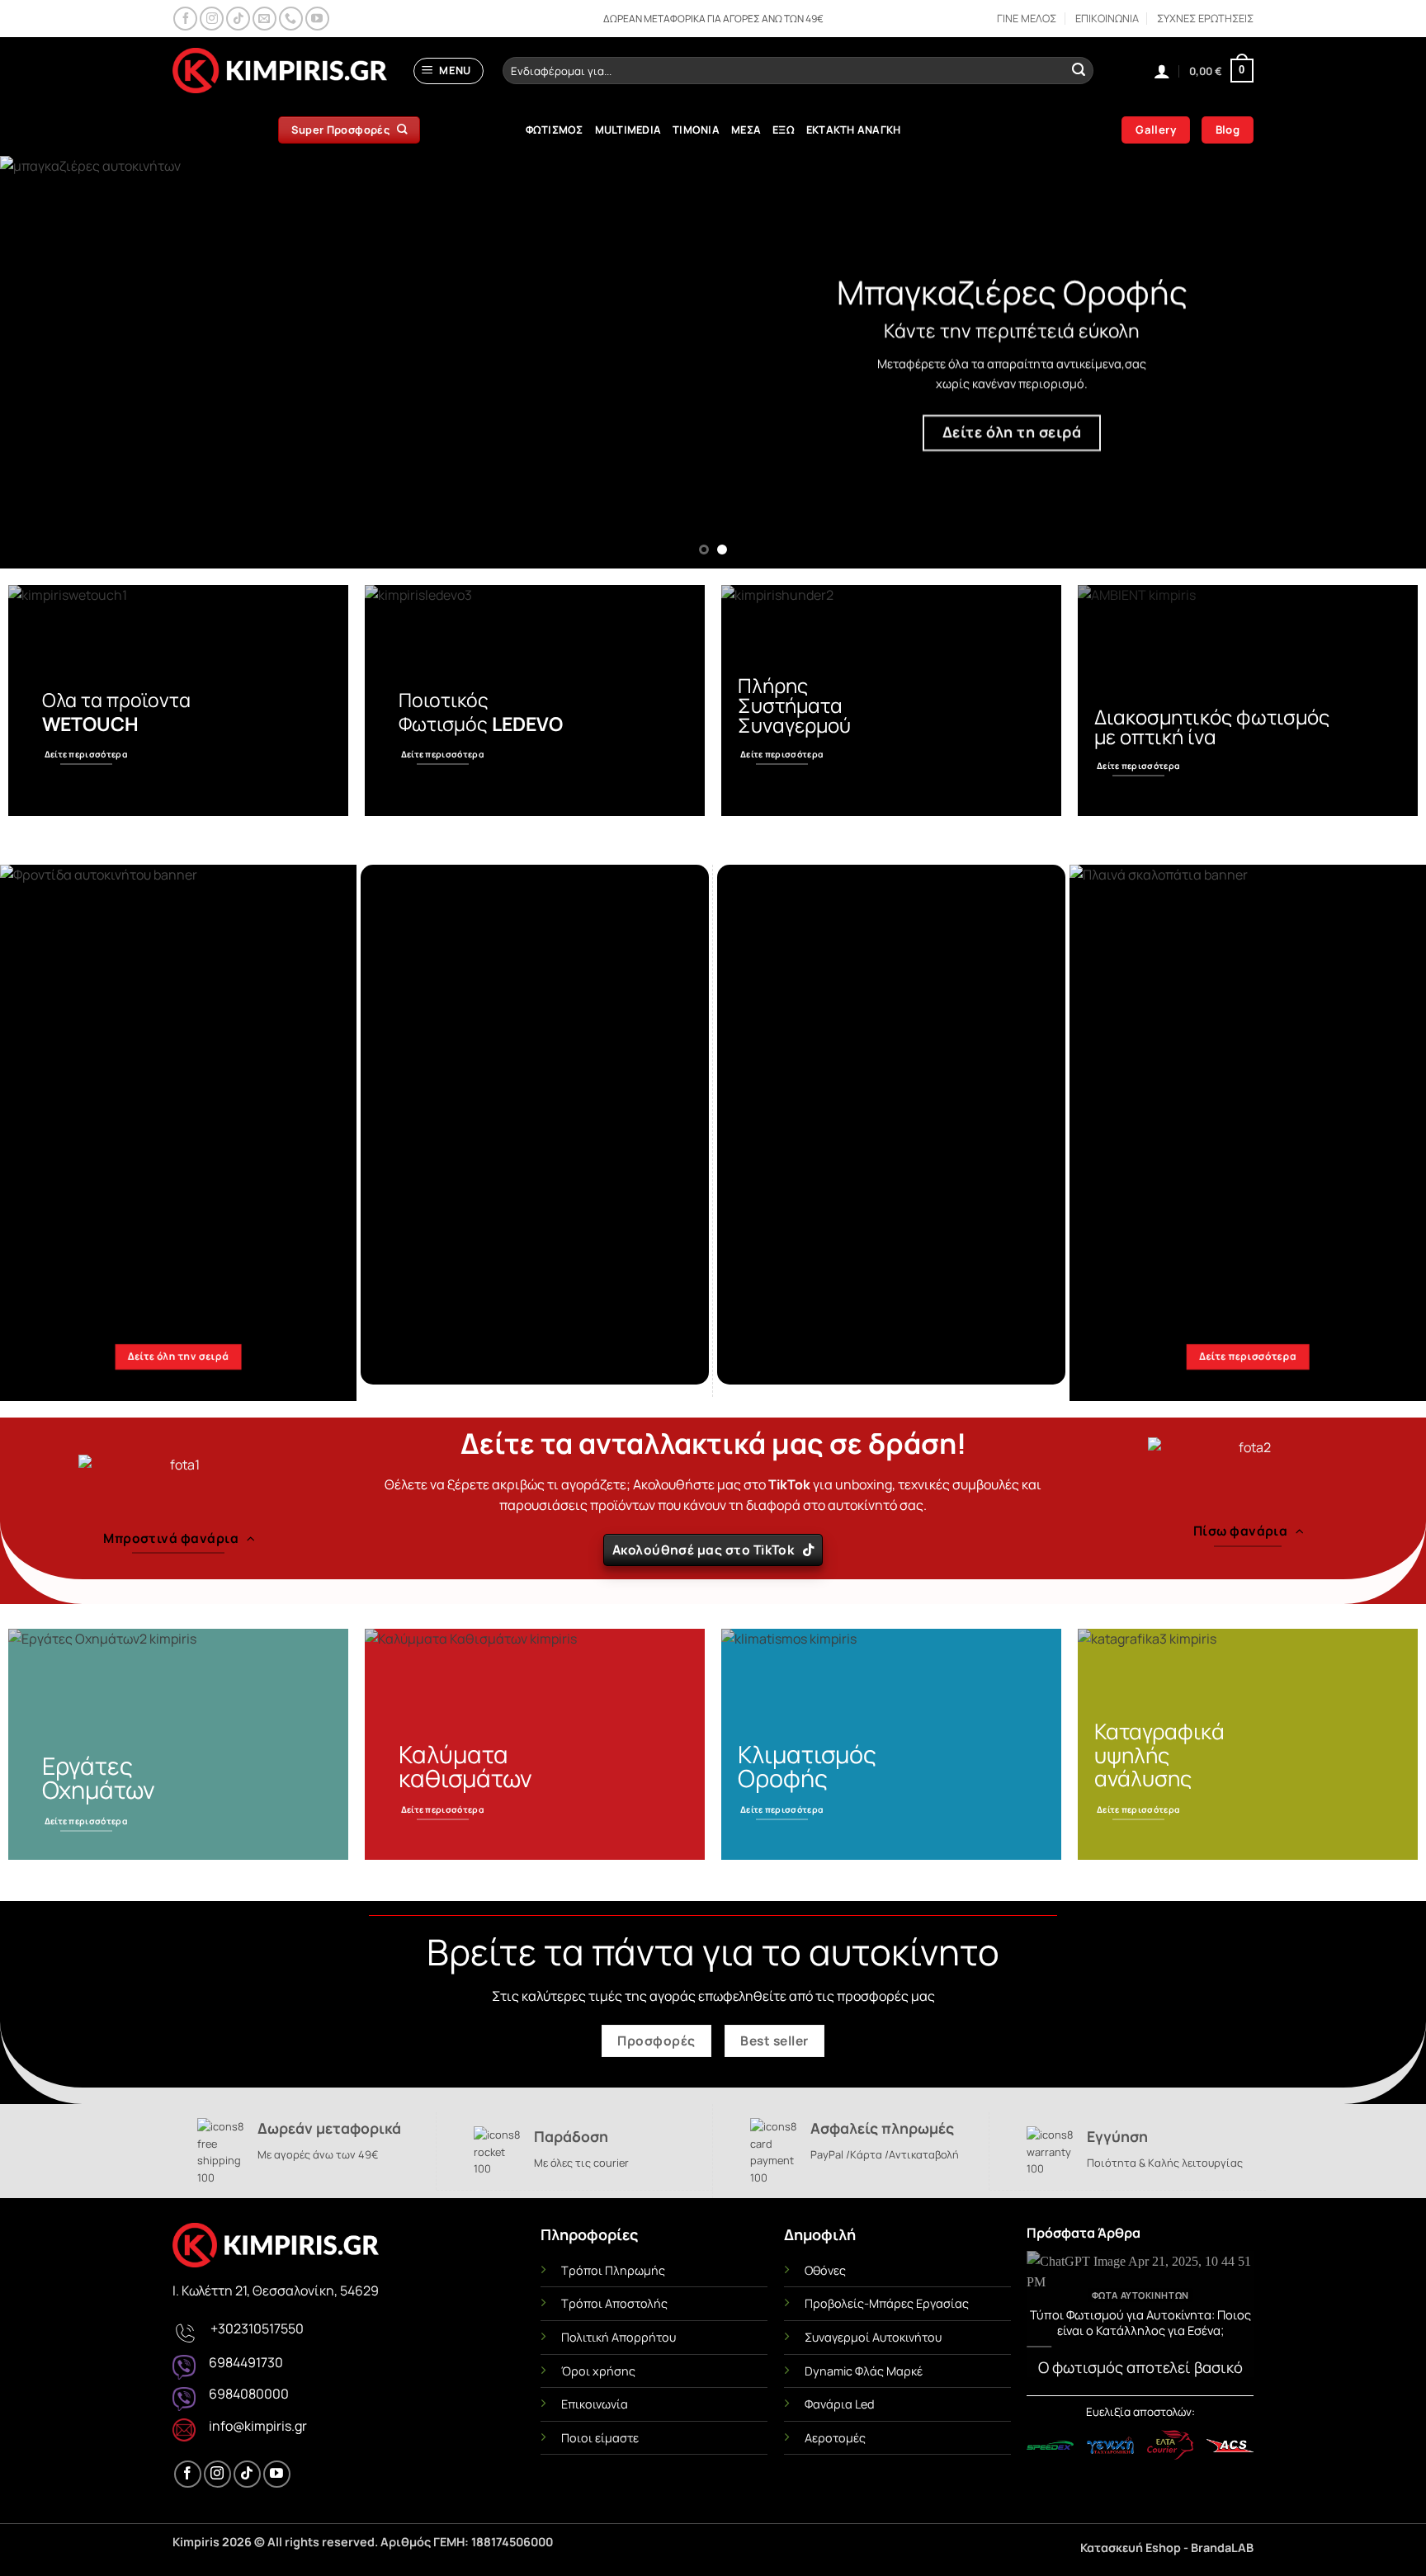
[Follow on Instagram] (212, 19)
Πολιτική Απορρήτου (619, 2337)
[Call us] (291, 19)
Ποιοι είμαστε (600, 2438)
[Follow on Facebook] (185, 19)
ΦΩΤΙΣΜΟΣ (555, 130)
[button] (449, 71)
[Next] (1376, 362)
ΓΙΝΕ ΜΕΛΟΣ (1027, 18)
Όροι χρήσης (598, 2371)
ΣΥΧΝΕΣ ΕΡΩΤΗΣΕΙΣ (1205, 18)
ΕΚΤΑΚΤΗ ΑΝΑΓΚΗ (854, 130)
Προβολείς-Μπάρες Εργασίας (887, 2303)
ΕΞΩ (784, 130)
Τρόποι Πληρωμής (613, 2270)
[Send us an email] (264, 19)
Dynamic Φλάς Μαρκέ (864, 2371)
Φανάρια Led (840, 2404)
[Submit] (1079, 71)
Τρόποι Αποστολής (614, 2303)
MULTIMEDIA (628, 130)
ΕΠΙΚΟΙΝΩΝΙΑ (1107, 18)
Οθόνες (825, 2270)
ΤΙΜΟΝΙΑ (696, 130)
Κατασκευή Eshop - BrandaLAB (1167, 2548)
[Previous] (50, 362)
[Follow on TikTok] (238, 19)
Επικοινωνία (595, 2404)
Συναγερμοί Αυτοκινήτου (873, 2337)
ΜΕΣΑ (746, 130)
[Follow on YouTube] (317, 19)
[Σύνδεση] (1162, 71)
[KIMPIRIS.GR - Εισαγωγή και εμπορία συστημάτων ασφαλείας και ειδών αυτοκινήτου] (280, 71)
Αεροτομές (835, 2438)
